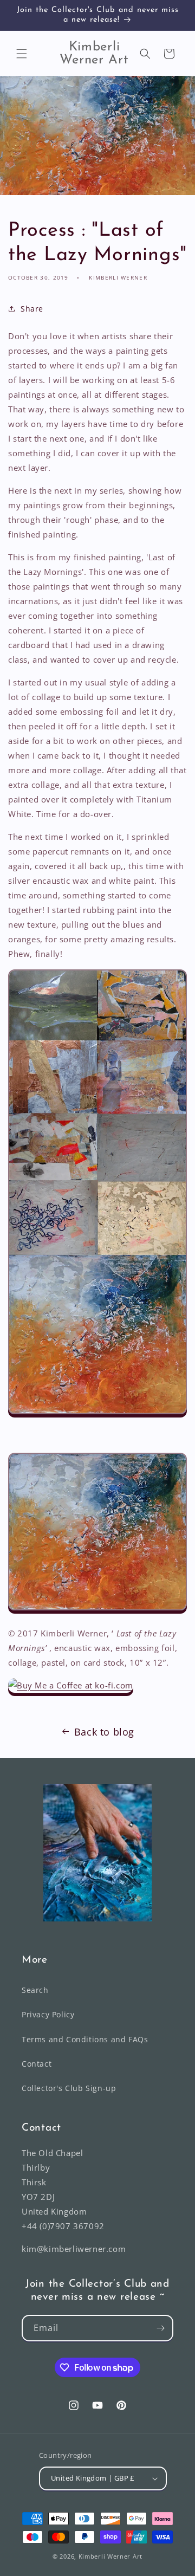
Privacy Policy (48, 2014)
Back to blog (104, 1732)
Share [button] (32, 309)
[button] (22, 54)
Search (35, 1990)
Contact (37, 2064)
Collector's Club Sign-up (69, 2088)
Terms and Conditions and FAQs (85, 2039)
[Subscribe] (160, 2328)
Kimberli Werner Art (110, 2556)
